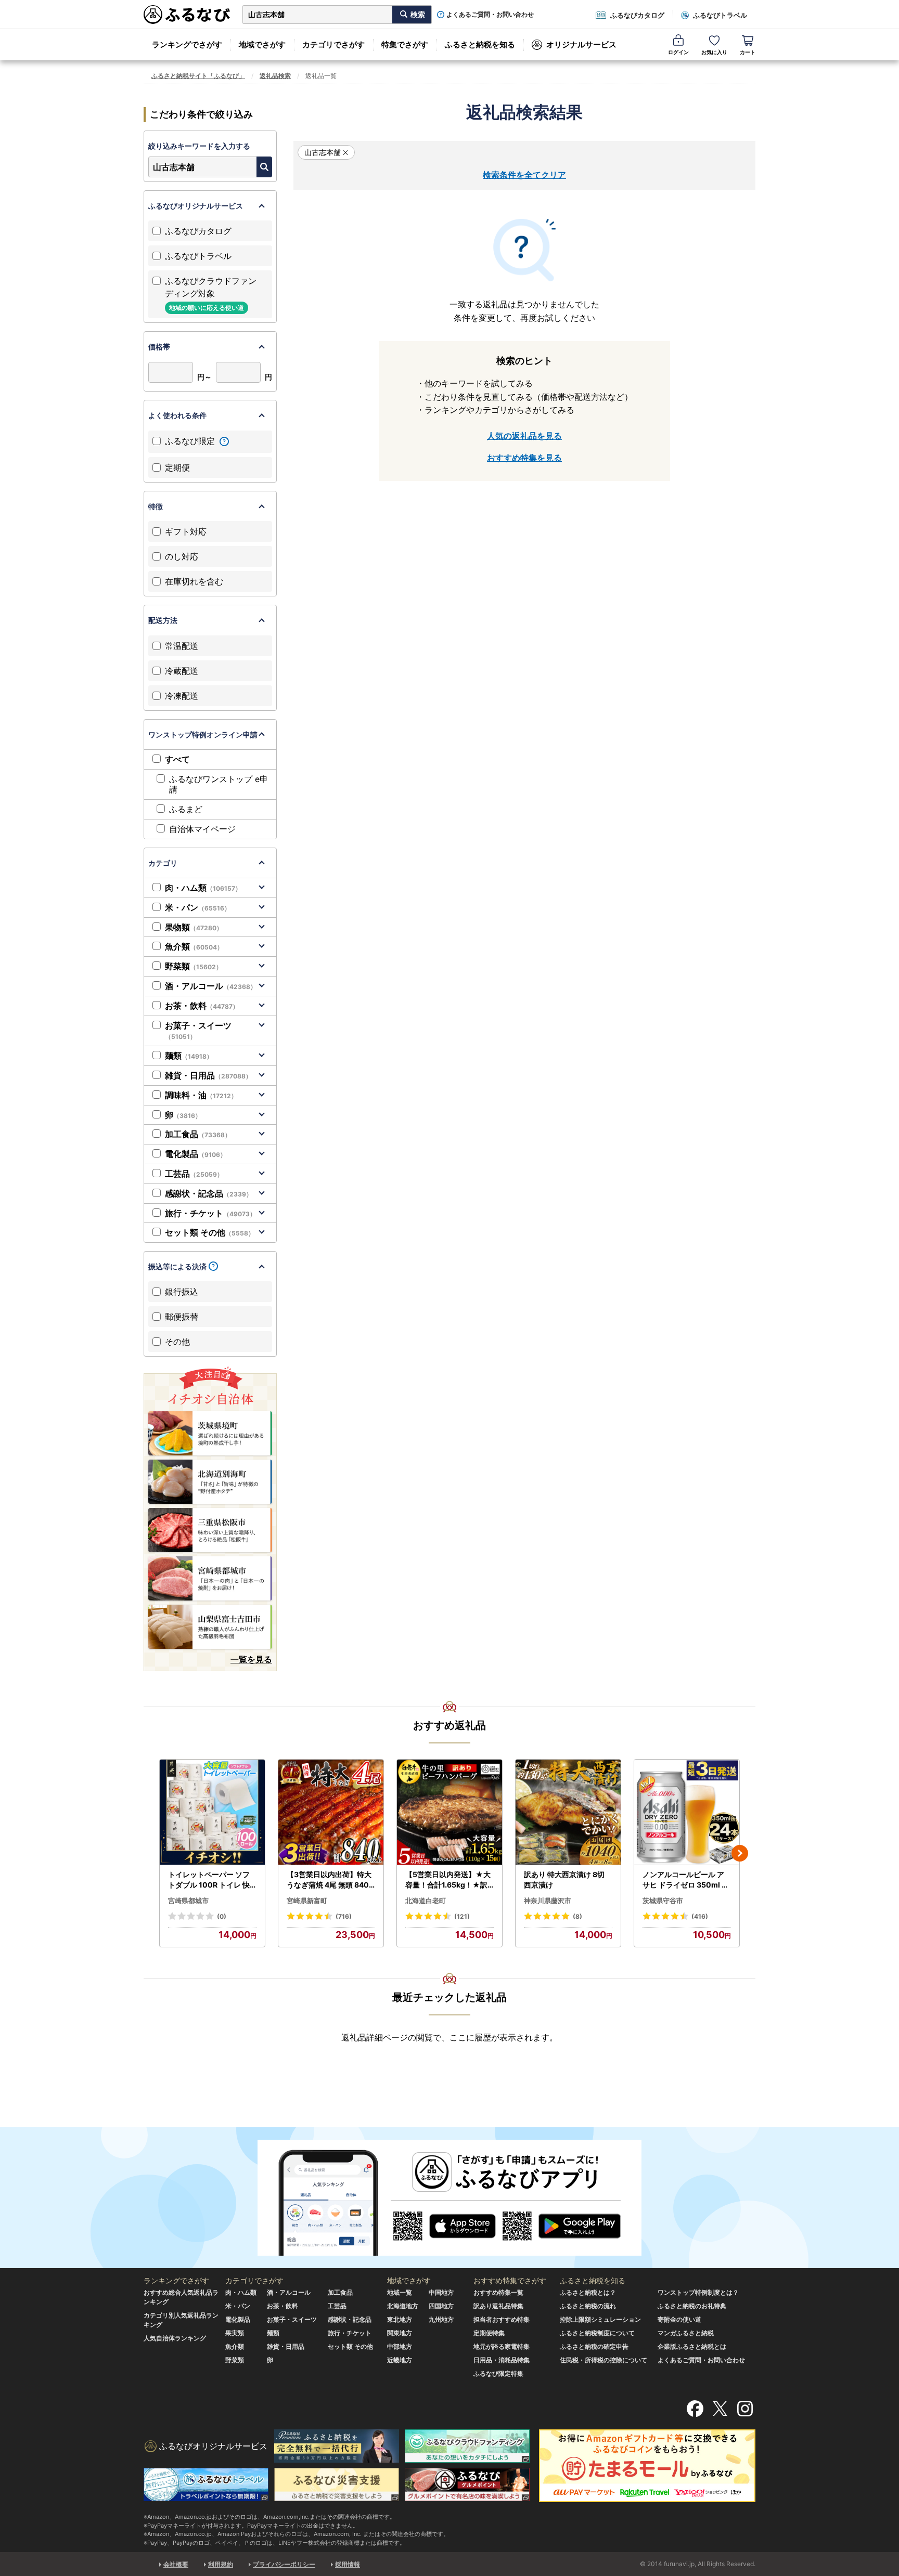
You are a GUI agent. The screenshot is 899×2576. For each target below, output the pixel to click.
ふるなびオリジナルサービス (196, 206)
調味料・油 (201, 1095)
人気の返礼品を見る (524, 436)
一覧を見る (251, 1659)
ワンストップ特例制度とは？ (698, 2292)
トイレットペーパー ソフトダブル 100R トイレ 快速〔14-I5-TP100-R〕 (209, 1880)
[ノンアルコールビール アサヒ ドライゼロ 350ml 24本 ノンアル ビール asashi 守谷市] (687, 1812)
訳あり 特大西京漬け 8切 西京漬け (564, 1879)
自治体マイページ (202, 829)
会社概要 (176, 2564)
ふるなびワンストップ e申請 (219, 784)
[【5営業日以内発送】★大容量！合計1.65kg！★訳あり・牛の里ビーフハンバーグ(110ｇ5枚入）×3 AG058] (449, 1812)
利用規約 (221, 2564)
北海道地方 (403, 2306)
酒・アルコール (211, 986)
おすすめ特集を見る (524, 458)
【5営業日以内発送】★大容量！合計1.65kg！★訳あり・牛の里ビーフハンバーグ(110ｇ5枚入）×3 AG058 (449, 1880)
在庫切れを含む (194, 581)
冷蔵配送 (182, 671)
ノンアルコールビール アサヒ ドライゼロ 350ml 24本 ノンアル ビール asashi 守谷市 (687, 1880)
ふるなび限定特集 (498, 2373)
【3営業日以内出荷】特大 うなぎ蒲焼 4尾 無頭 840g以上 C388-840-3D (330, 1880)
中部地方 (400, 2346)
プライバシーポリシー (284, 2564)
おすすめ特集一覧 (498, 2292)
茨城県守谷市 (663, 1901)
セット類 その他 (210, 1232)
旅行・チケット (210, 1213)
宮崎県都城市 (188, 1901)
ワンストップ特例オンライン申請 (203, 734)
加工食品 (198, 1134)
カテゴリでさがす (333, 44)
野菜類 (194, 966)
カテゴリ (163, 863)
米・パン (198, 907)
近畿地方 (400, 2360)
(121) (462, 1916)
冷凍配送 (182, 696)
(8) (577, 1916)
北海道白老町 (426, 1901)
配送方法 (163, 620)
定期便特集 (489, 2333)
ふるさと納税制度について (597, 2333)
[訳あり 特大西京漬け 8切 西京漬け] (568, 1812)
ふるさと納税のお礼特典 (692, 2306)
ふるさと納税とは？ (588, 2292)
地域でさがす (262, 44)
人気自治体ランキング (175, 2338)
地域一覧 (400, 2292)
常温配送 (182, 646)
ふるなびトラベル (720, 15)
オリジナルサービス (581, 44)
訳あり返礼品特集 (498, 2306)
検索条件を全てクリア (524, 175)
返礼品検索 (275, 76)
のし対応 (182, 556)
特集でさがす (405, 44)
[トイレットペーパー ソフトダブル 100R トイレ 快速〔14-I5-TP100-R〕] (212, 1812)
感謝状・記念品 (209, 1193)
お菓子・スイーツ (198, 1031)
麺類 (189, 1056)
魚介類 (194, 946)
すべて (177, 759)
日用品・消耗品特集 (502, 2360)
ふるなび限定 (191, 441)
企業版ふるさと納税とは (692, 2346)
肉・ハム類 (203, 888)
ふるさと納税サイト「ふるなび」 (198, 76)
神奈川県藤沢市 (548, 1901)
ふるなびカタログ (637, 15)
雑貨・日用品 (208, 1075)
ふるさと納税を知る (480, 44)
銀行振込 (182, 1292)
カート (748, 52)
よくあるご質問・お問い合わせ (490, 15)
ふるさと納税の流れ (588, 2306)
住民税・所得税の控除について (603, 2360)
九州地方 (441, 2319)
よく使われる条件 (177, 415)
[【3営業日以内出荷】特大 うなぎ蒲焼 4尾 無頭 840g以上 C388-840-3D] (331, 1812)
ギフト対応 (186, 531)
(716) (344, 1916)
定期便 (177, 467)
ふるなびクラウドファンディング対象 (211, 294)
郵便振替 (182, 1317)
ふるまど (186, 809)
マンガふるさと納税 (686, 2333)
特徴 (156, 506)
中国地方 (441, 2292)
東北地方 (400, 2319)
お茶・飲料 (202, 1006)
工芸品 (194, 1174)
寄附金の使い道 (679, 2319)
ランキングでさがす (187, 44)
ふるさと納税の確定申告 (594, 2346)
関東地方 (400, 2333)
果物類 (194, 927)
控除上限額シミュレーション (600, 2319)
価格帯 (159, 347)
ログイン (678, 52)
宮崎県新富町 (307, 1901)
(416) (700, 1916)
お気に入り (714, 52)
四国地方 (441, 2306)
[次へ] (740, 1853)
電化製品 (196, 1154)
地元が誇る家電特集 (502, 2346)
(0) (222, 1916)
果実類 (235, 2333)
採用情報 (348, 2564)
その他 (177, 1342)
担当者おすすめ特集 (502, 2319)
